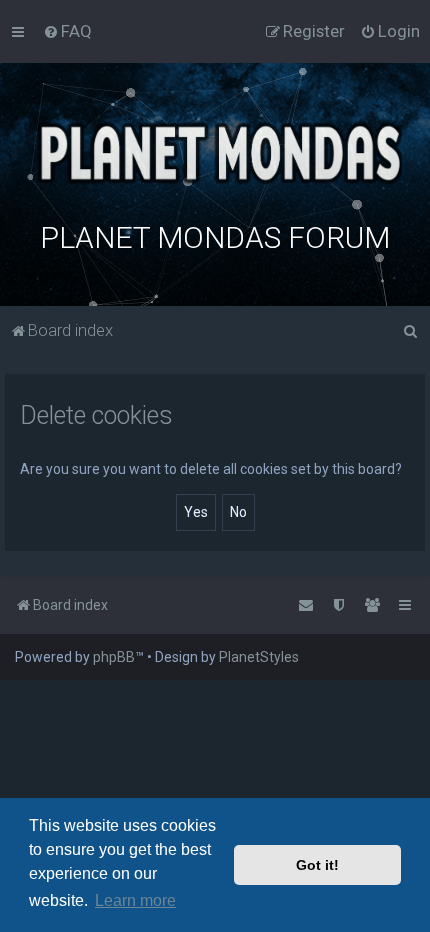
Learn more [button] (135, 900)
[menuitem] (67, 31)
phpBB (114, 657)
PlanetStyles (259, 657)
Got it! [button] (317, 865)
